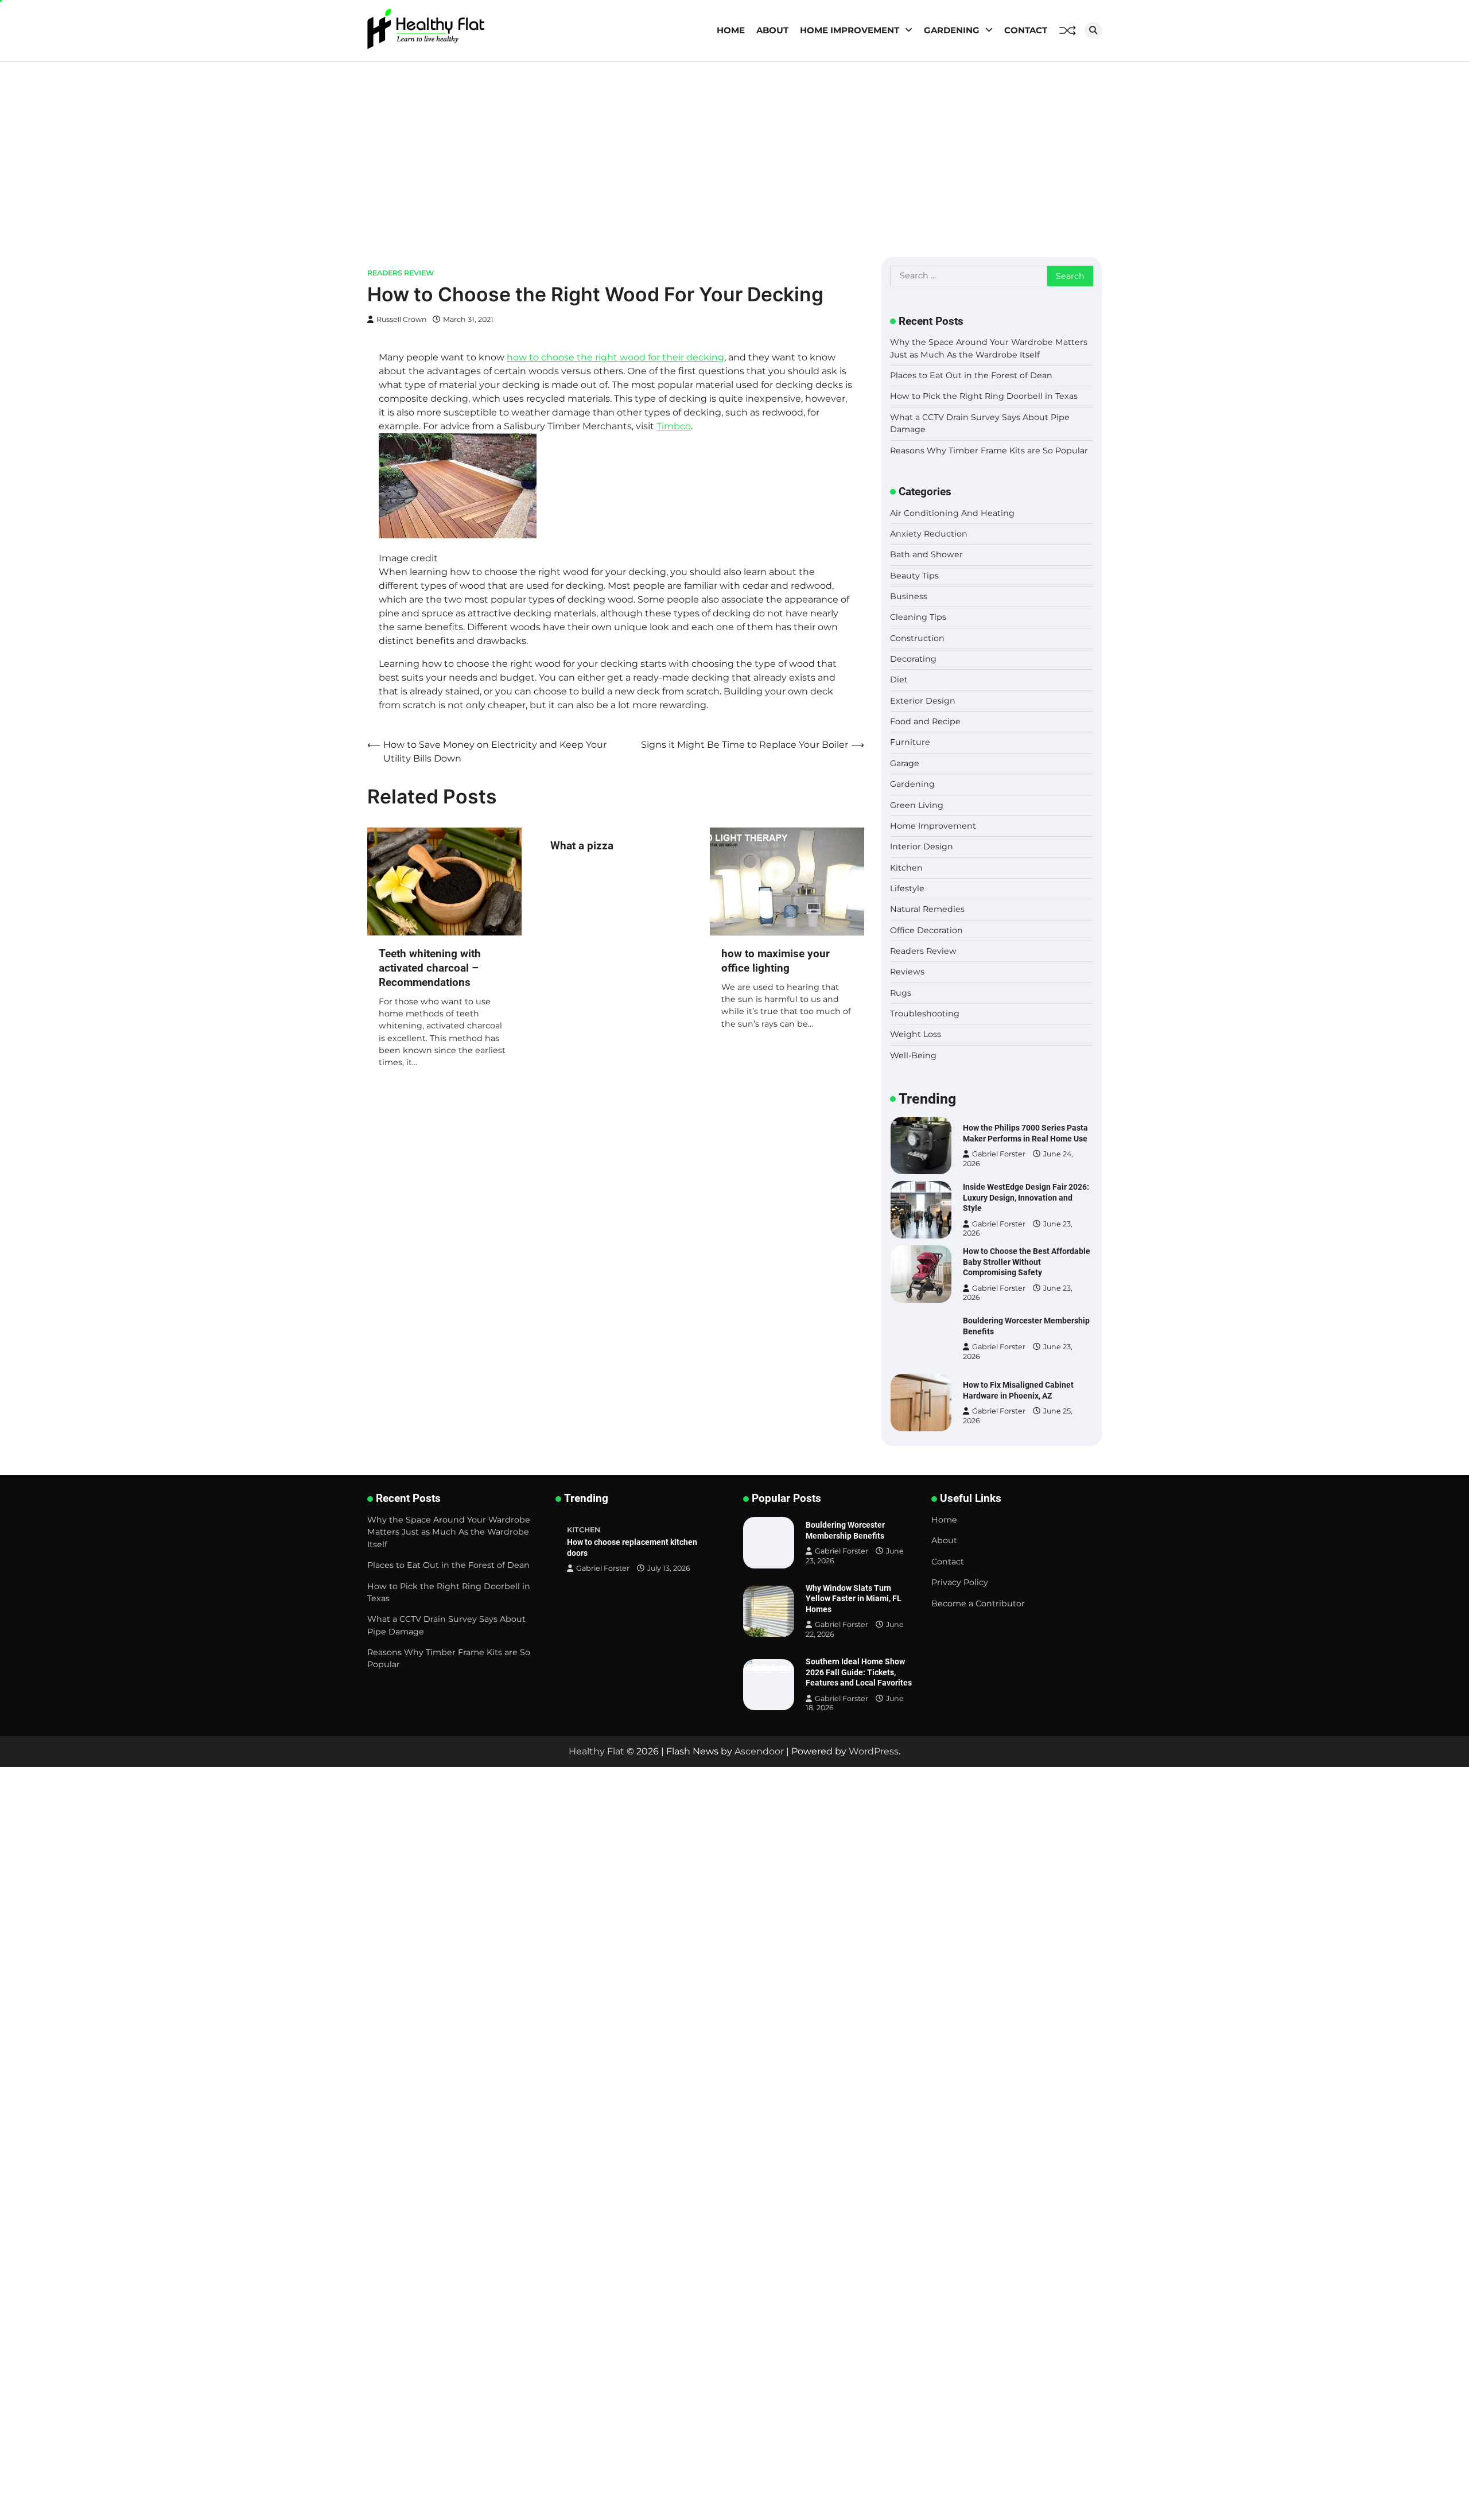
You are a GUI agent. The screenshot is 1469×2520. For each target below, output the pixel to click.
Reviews (907, 972)
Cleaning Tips (918, 617)
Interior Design (922, 847)
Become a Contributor (978, 1603)
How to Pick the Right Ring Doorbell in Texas (984, 396)
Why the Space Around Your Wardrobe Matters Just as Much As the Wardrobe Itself (449, 1532)
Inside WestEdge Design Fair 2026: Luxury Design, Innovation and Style (1026, 1133)
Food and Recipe (925, 721)
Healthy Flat (596, 1751)
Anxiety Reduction (929, 534)
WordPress (874, 1751)
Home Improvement (850, 30)
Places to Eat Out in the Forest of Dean (971, 375)
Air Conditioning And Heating (952, 513)
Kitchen (906, 868)
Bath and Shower (926, 554)
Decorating (913, 659)
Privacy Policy (960, 1582)
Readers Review (401, 273)
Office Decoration (926, 930)
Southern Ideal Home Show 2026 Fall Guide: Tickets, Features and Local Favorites (859, 1672)
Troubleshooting (925, 1014)
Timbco (674, 426)
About (772, 30)
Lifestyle (907, 888)
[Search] (1093, 30)
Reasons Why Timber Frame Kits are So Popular (989, 451)
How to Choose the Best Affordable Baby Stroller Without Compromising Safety (1027, 1197)
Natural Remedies (927, 909)
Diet (899, 679)
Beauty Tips (914, 576)
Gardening (952, 30)
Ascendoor (759, 1751)
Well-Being (913, 1055)
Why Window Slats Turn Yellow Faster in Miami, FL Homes (854, 1599)
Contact (1026, 30)
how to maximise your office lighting (776, 961)
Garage (905, 763)
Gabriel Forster (999, 1160)
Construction (917, 638)
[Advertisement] (734, 148)
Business (909, 596)
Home (731, 30)
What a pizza (582, 846)
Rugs (901, 993)
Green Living (917, 805)
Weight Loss (916, 1034)
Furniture (910, 742)
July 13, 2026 (669, 1568)
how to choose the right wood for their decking (615, 357)
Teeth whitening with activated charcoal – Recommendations (430, 968)
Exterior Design (923, 701)
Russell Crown (402, 319)
